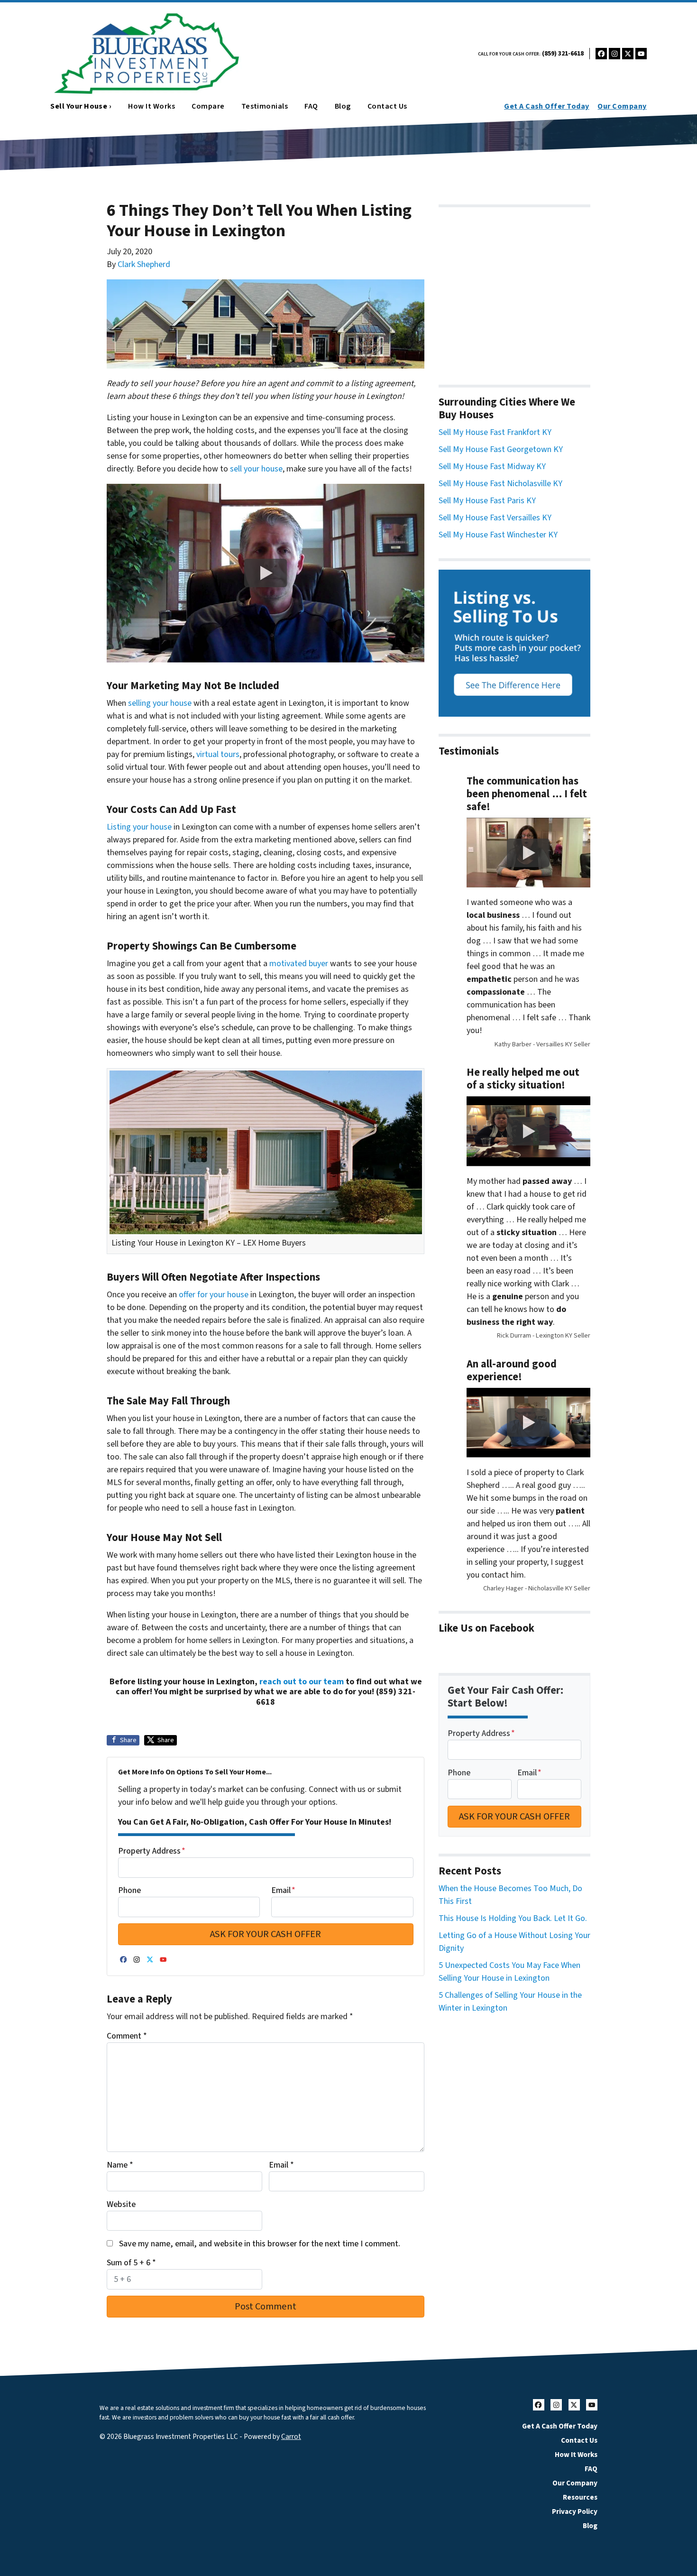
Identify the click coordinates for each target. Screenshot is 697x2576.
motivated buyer (299, 964)
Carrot (291, 2437)
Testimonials (265, 106)
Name (120, 2165)
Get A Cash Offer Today (547, 106)
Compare (208, 106)
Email (283, 1890)
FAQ (311, 106)
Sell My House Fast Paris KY (487, 501)
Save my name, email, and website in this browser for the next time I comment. (260, 2244)
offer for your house (214, 1295)
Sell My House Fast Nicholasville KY (500, 484)
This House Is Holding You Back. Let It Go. (513, 1918)
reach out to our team (302, 1682)
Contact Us (387, 106)
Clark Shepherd (144, 264)
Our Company (622, 106)
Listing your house (139, 827)
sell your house (256, 469)
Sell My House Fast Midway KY (492, 466)
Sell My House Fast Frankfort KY (495, 432)
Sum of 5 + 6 (131, 2263)
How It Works (151, 106)
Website (121, 2204)
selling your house (160, 703)
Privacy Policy (575, 2511)
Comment (127, 2036)
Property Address (152, 1851)
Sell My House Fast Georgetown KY (501, 449)
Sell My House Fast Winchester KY (498, 535)
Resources (580, 2497)
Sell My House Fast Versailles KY (495, 518)
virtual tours (218, 754)
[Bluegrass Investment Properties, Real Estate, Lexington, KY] (514, 291)
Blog (343, 106)
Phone (129, 1890)
